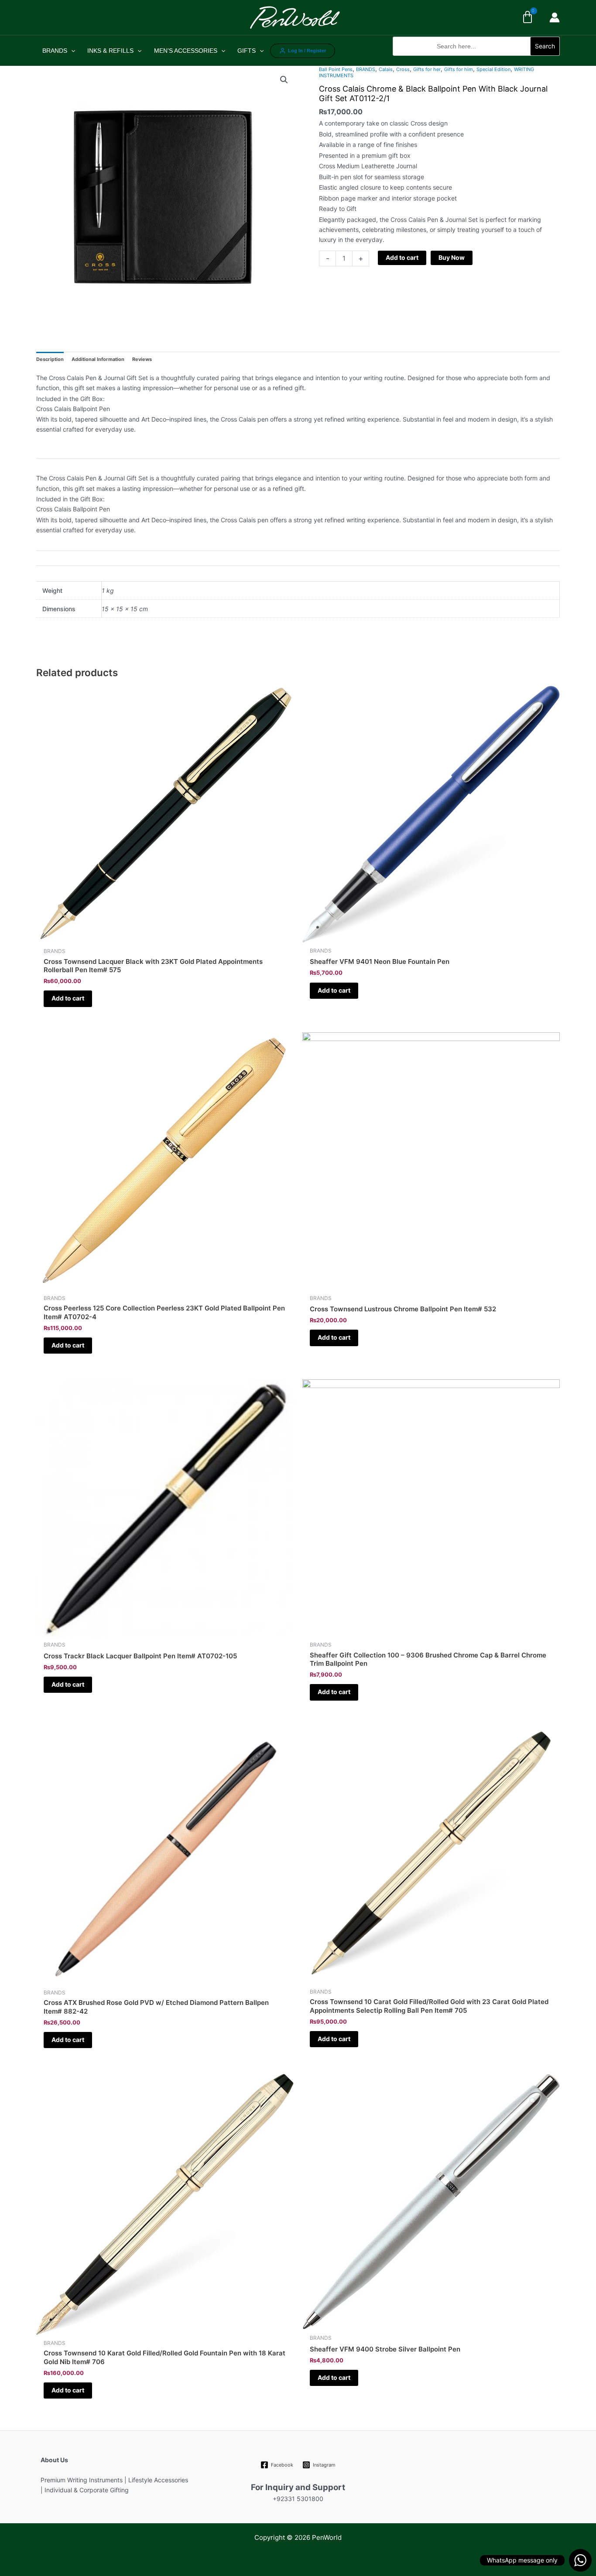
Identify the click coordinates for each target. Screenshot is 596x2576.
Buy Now (452, 257)
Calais (386, 69)
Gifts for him (459, 69)
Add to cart (402, 257)
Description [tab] (50, 359)
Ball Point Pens (336, 69)
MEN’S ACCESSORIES (186, 51)
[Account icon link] (555, 17)
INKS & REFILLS (110, 51)
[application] (71, 51)
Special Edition (493, 69)
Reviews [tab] (142, 359)
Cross (403, 69)
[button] (476, 60)
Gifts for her (427, 69)
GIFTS (247, 51)
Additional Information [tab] (98, 359)
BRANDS (55, 51)
